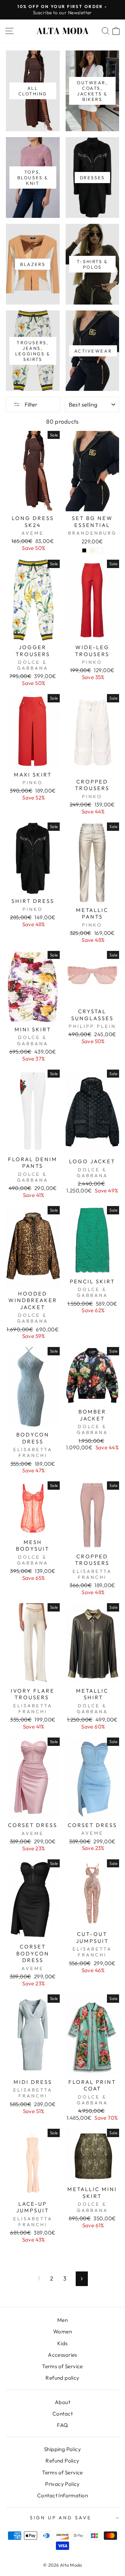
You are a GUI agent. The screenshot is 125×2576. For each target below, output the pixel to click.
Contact (62, 2414)
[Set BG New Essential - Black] (84, 550)
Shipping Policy (62, 2449)
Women (62, 2331)
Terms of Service (62, 2366)
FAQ (62, 2425)
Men (62, 2320)
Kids (62, 2343)
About (62, 2402)
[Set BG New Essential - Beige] (92, 550)
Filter (31, 404)
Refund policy (62, 2378)
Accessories (62, 2355)
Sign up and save (61, 2518)
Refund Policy (62, 2461)
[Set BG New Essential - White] (100, 550)
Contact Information (62, 2495)
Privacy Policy (62, 2484)
